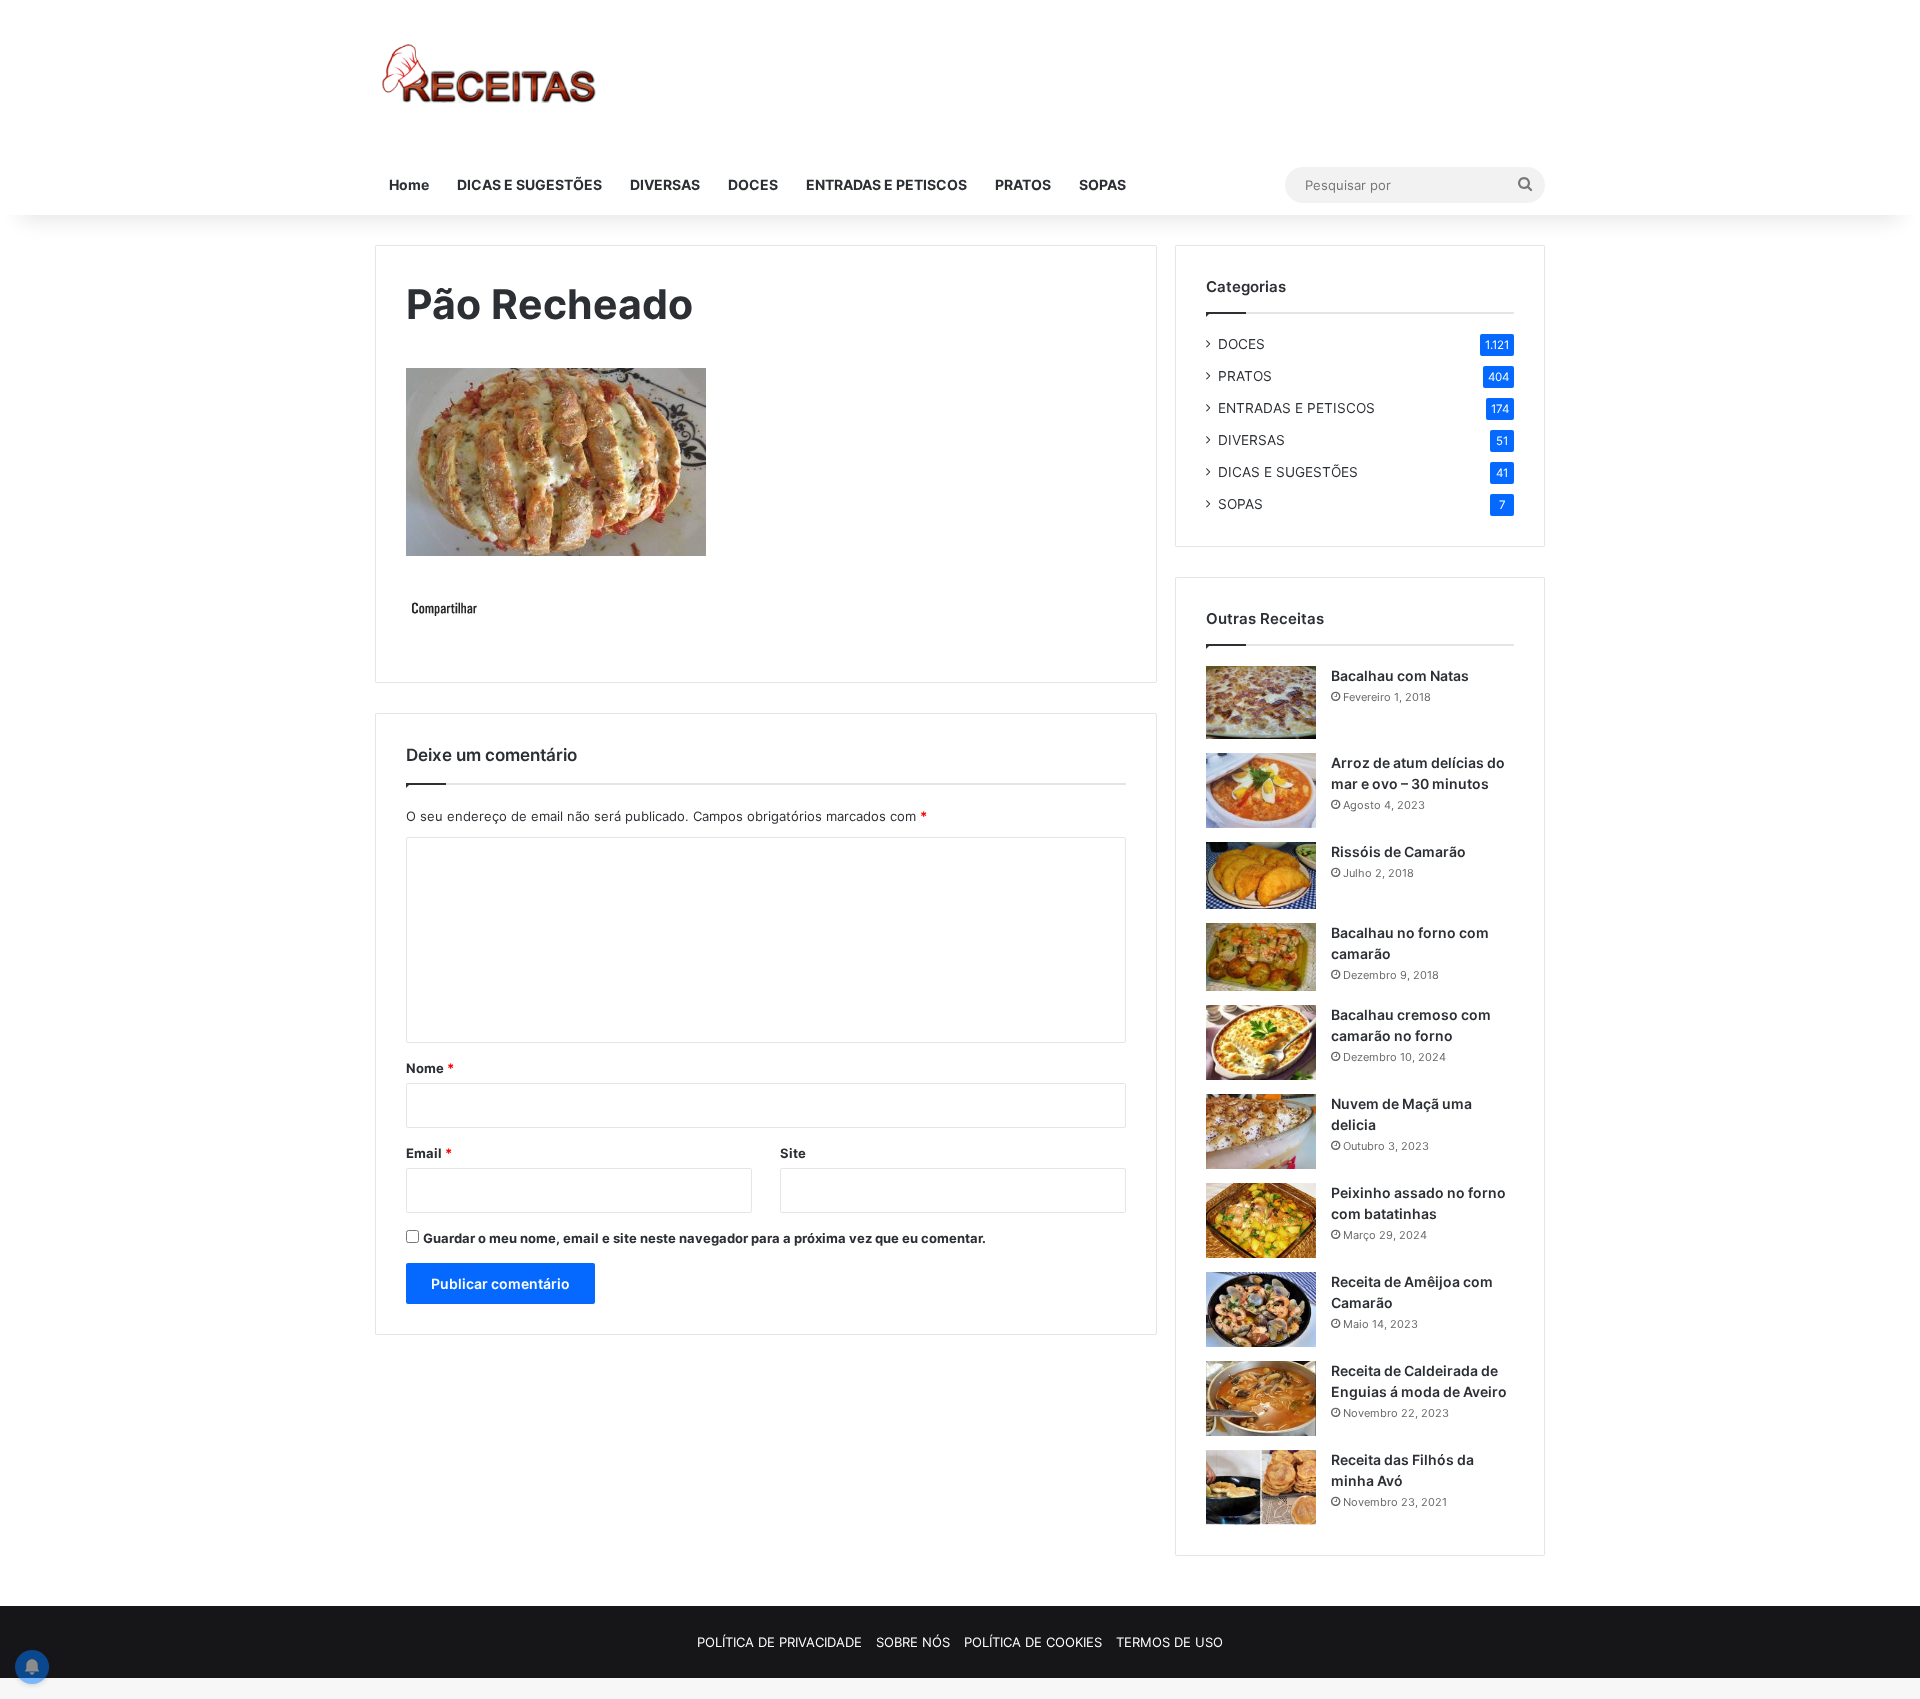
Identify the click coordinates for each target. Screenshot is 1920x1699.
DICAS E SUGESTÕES (529, 184)
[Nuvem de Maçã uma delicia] (1261, 1131)
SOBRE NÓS (913, 1642)
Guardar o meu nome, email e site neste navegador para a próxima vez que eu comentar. (704, 1238)
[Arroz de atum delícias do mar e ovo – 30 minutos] (1261, 790)
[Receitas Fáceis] (490, 77)
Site (793, 1153)
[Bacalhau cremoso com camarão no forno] (1261, 1042)
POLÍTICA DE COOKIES (1033, 1642)
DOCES (753, 184)
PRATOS (1023, 184)
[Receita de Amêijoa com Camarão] (1261, 1309)
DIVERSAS (665, 184)
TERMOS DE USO (1169, 1642)
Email (429, 1153)
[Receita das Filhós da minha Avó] (1261, 1487)
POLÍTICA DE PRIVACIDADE (779, 1642)
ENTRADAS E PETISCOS (886, 184)
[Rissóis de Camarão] (1261, 875)
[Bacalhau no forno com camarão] (1261, 957)
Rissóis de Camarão (1398, 851)
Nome (430, 1068)
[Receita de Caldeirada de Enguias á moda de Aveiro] (1261, 1398)
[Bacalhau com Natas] (1261, 702)
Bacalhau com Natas (1400, 675)
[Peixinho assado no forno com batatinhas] (1261, 1220)
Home (409, 184)
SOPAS (1102, 184)
